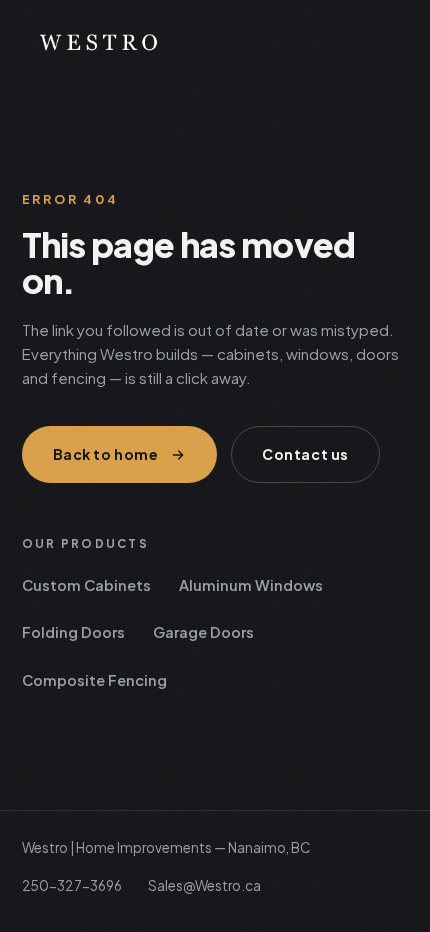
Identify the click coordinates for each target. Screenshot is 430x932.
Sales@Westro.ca (204, 885)
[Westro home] (215, 41)
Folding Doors (73, 632)
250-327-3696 (72, 885)
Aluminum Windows (251, 585)
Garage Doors (203, 632)
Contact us (305, 454)
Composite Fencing (94, 680)
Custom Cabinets (86, 585)
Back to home (106, 454)
